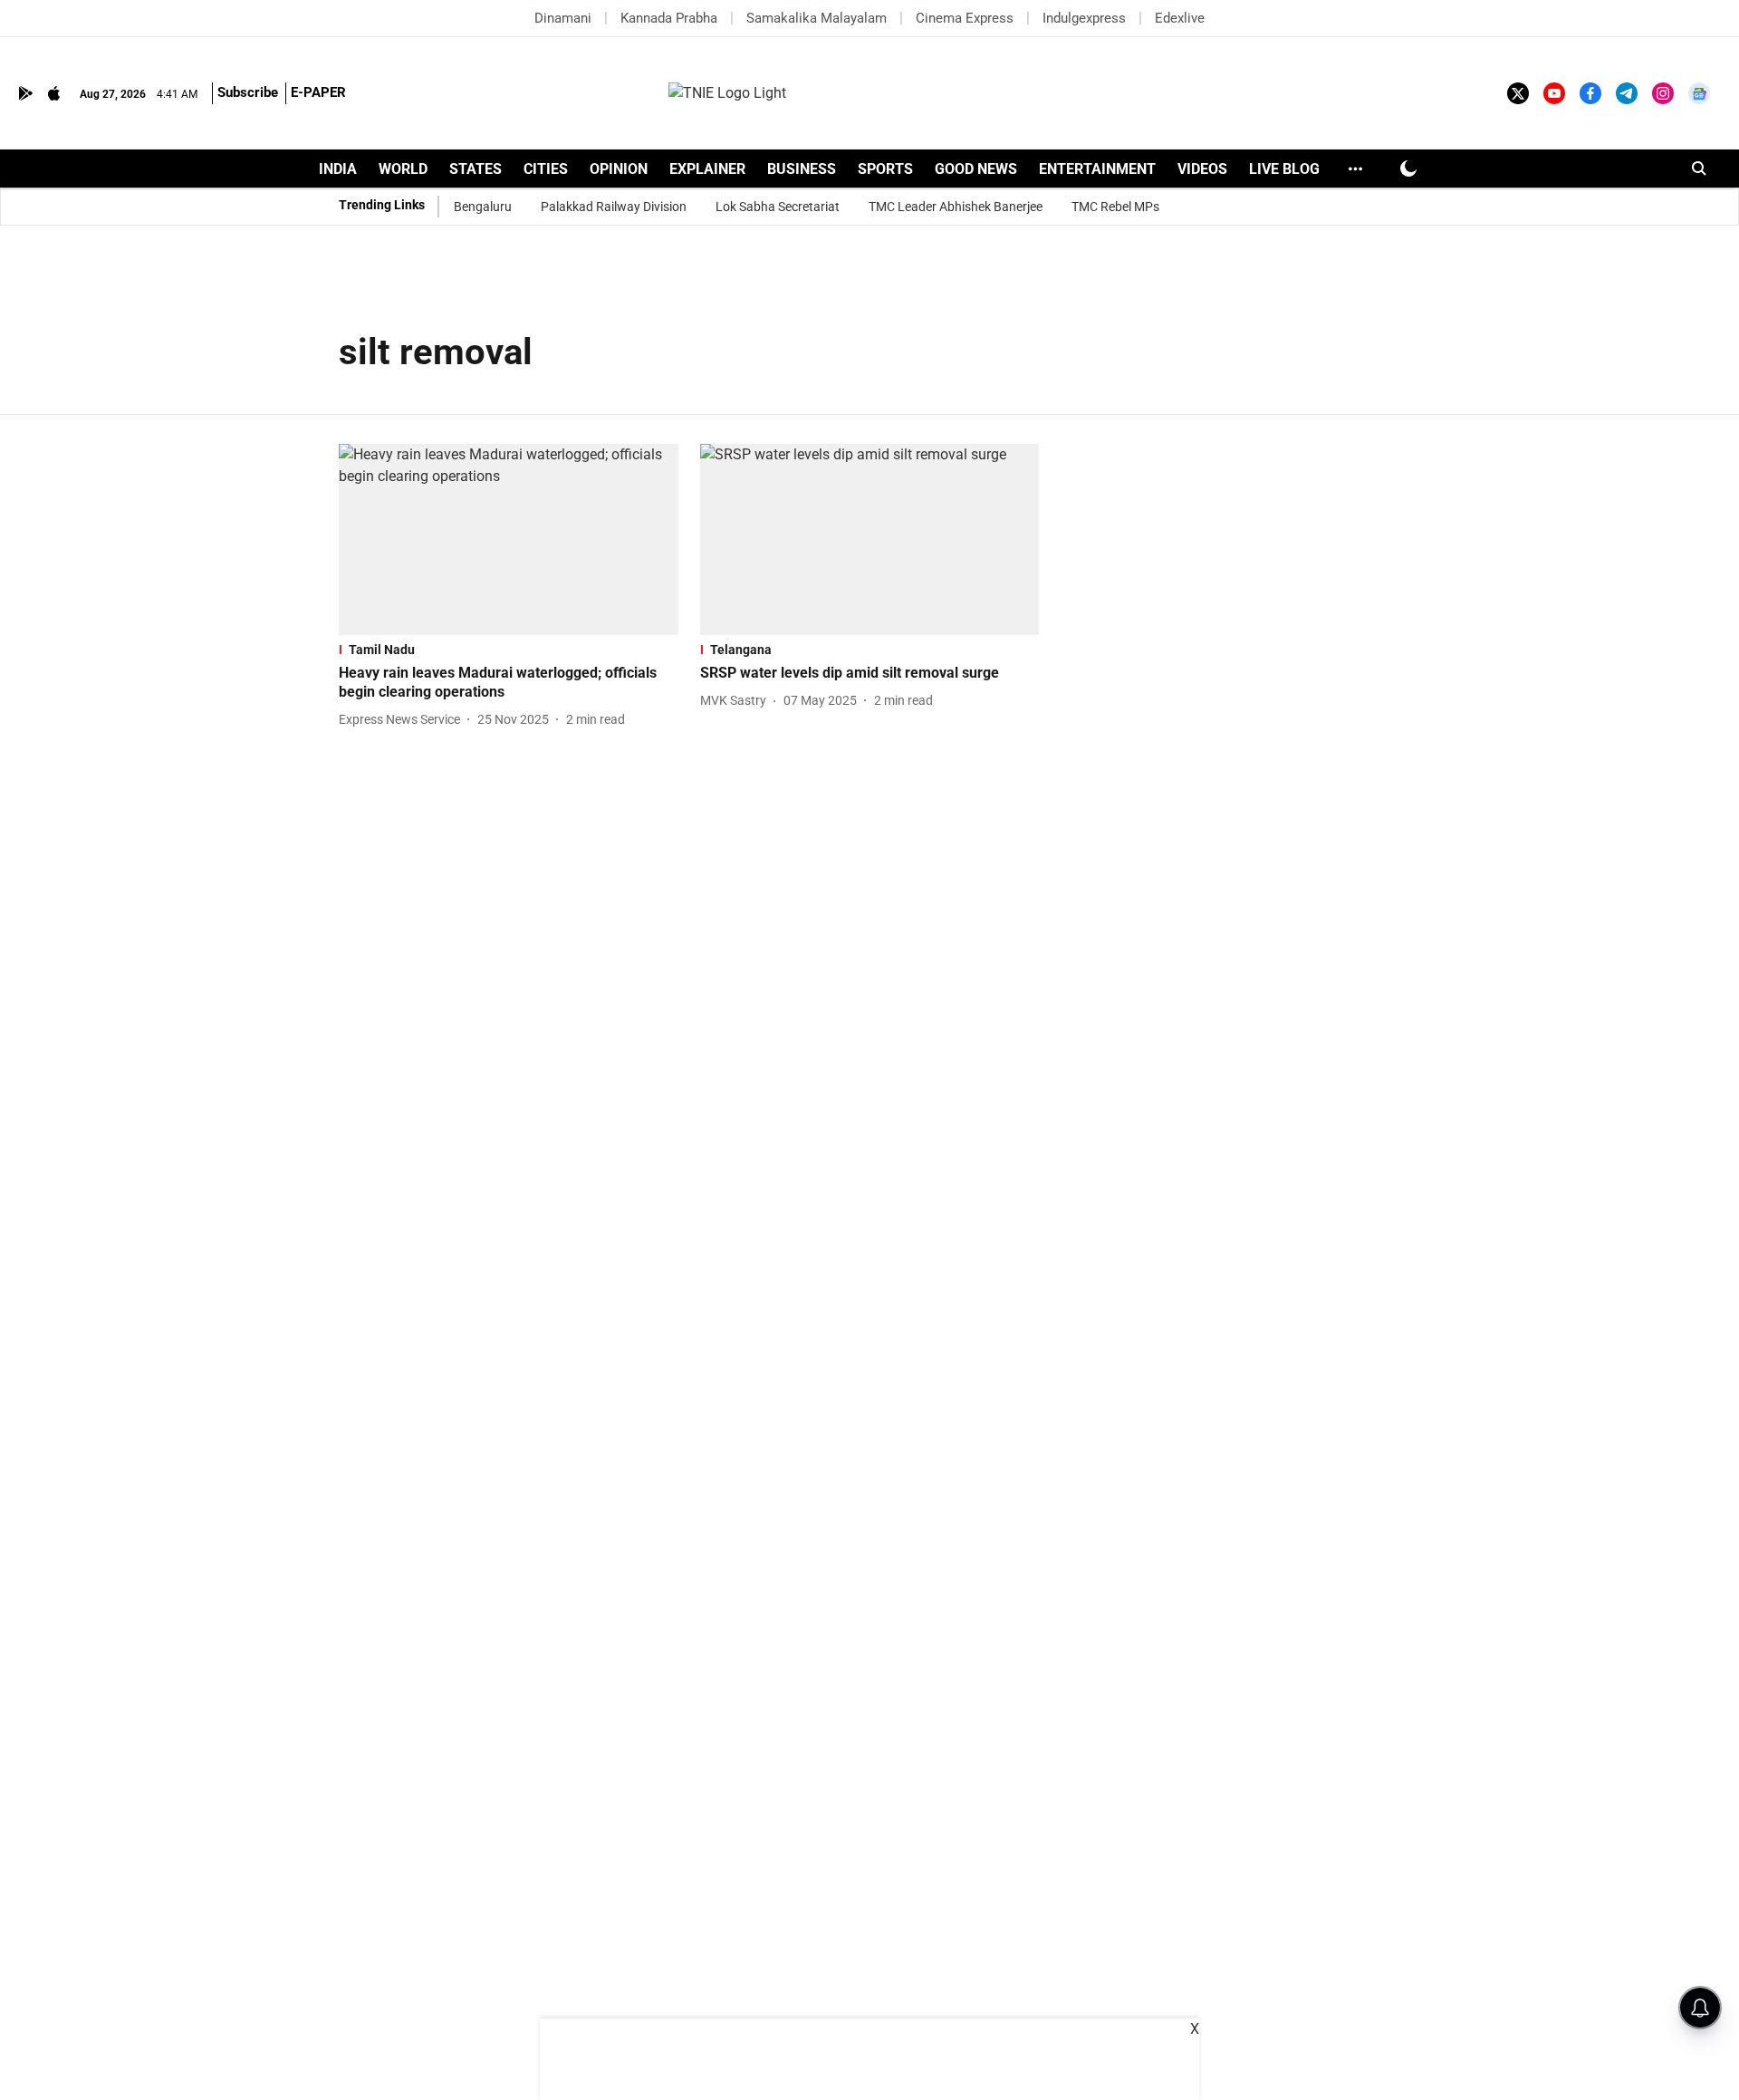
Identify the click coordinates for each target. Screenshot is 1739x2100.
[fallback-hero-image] (509, 539)
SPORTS (885, 169)
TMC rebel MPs (1115, 207)
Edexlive (1180, 18)
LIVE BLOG (1284, 169)
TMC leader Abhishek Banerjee (956, 207)
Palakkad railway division (614, 207)
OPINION (619, 169)
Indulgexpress (1084, 18)
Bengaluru (483, 207)
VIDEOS (1202, 169)
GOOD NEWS (976, 169)
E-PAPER (318, 92)
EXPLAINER (707, 169)
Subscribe (248, 92)
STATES (476, 169)
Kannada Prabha (669, 18)
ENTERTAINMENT (1097, 169)
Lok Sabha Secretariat (778, 207)
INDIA (338, 169)
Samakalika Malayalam (817, 18)
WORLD (403, 169)
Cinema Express (965, 18)
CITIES (546, 169)
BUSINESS (802, 169)
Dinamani (563, 18)
